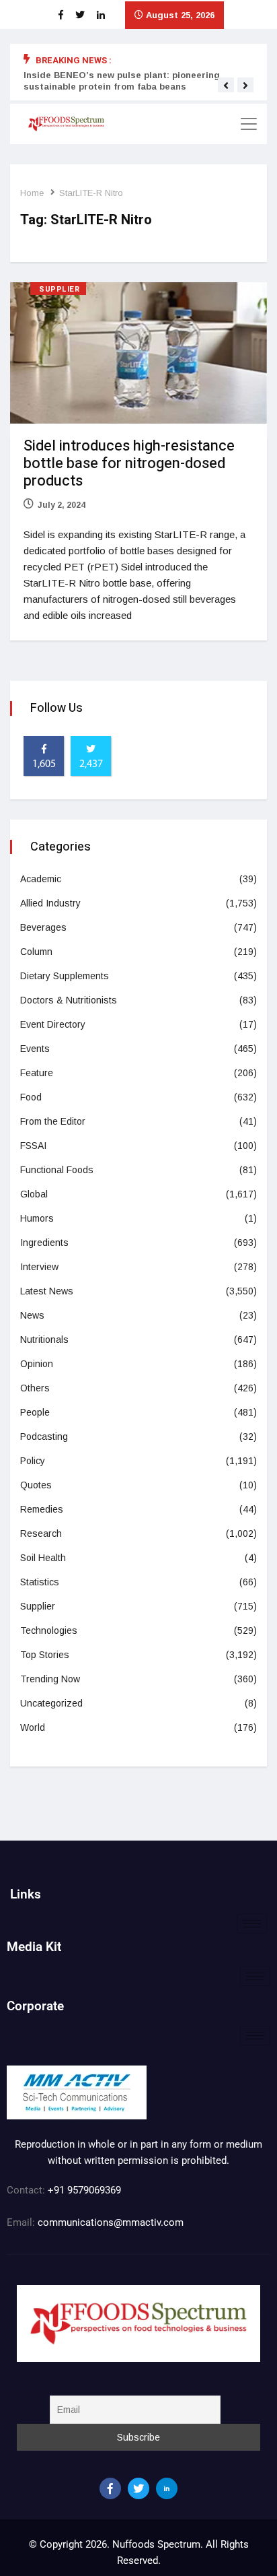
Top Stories (45, 1655)
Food (31, 1097)
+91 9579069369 (84, 2190)
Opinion (37, 1364)
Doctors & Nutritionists (69, 1000)
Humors (37, 1218)
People (35, 1412)
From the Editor (53, 1121)
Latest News (47, 1291)
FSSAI (33, 1146)
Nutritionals (44, 1340)
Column (36, 952)
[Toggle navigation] (249, 124)
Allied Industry (50, 903)
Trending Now (50, 1679)
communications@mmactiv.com (109, 2222)
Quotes (36, 1485)
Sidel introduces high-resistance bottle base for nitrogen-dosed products (129, 463)
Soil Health (43, 1558)
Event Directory (53, 1024)
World (33, 1727)
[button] (226, 86)
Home (32, 193)
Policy (33, 1461)
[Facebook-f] (110, 2488)
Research (41, 1533)
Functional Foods (57, 1170)
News (32, 1315)
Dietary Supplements (65, 976)
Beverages (43, 927)
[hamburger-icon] (252, 1924)
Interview (39, 1267)
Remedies (42, 1509)
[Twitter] (138, 2488)
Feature (37, 1073)
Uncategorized (51, 1703)
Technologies (49, 1630)
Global (34, 1194)
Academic (41, 879)
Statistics (40, 1582)
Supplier (59, 289)
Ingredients (44, 1243)
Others (35, 1388)
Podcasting (44, 1436)
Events (35, 1049)
